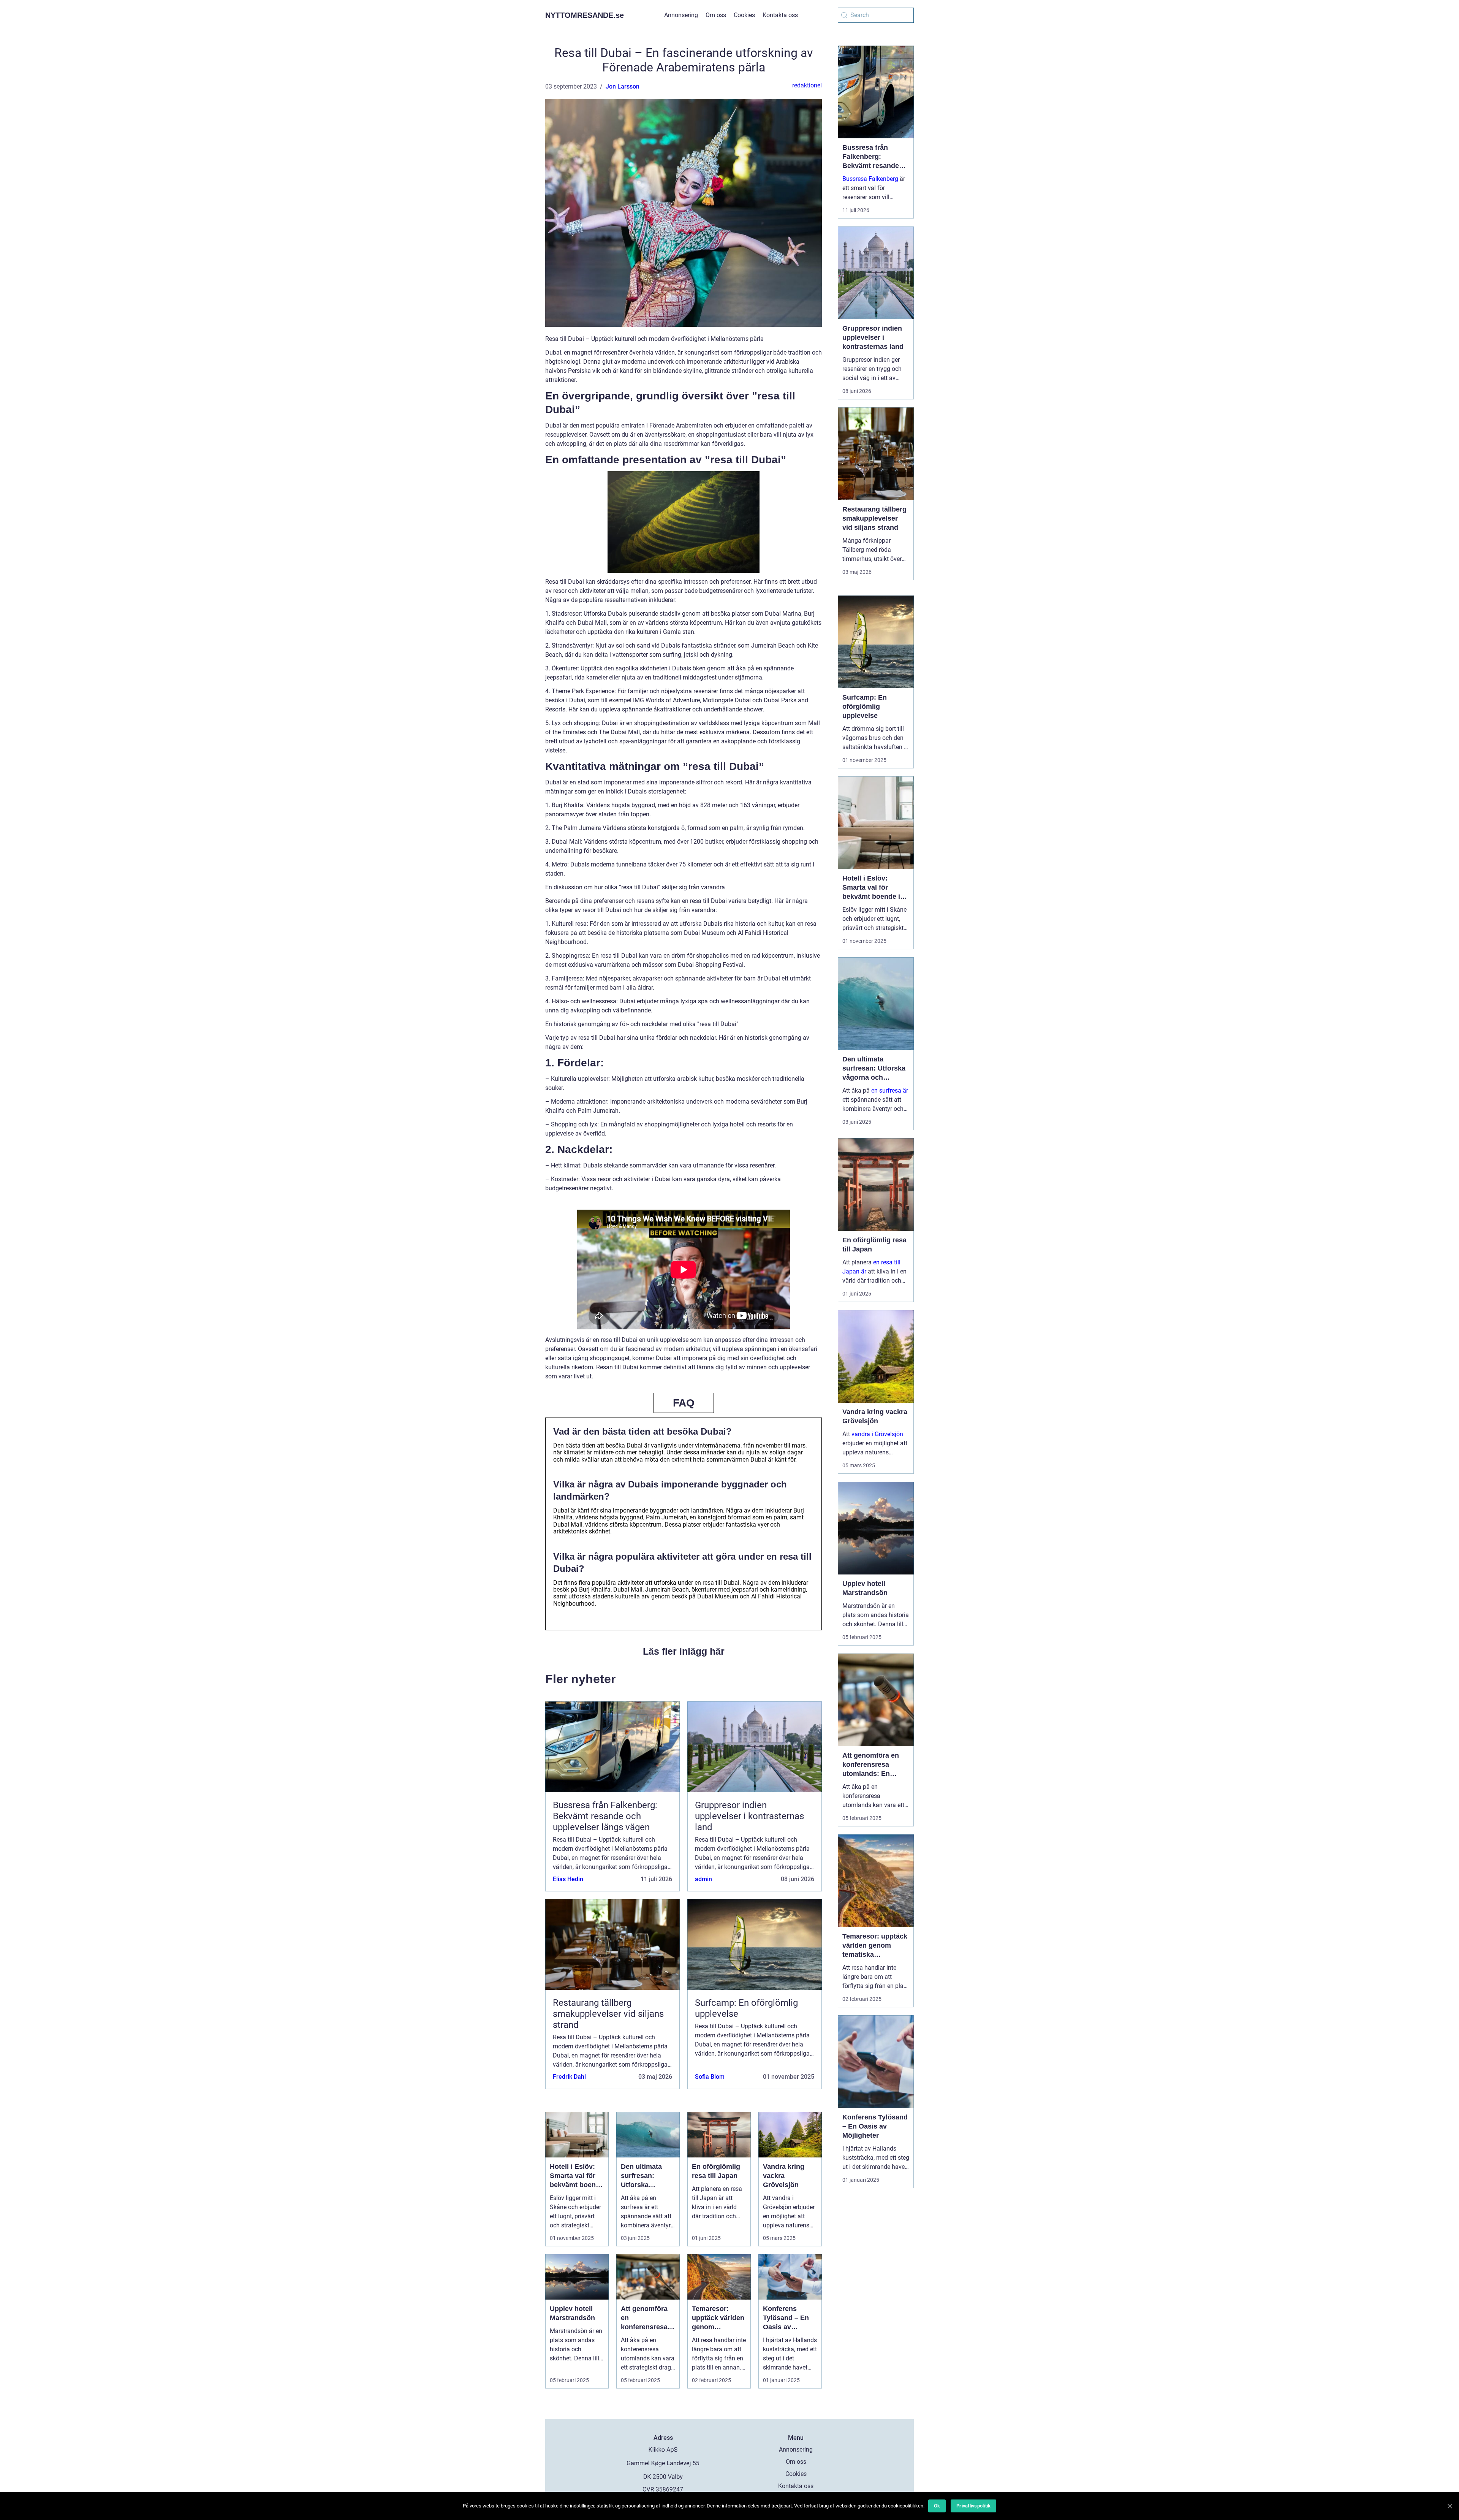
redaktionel (807, 85)
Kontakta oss (780, 15)
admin (703, 1879)
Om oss (716, 15)
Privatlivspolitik (973, 2506)
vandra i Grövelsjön (877, 1434)
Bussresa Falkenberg (870, 179)
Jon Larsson (623, 86)
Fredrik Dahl (569, 2077)
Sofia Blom (710, 2077)
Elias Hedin (568, 1879)
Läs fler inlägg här (684, 1651)
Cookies (744, 15)
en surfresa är (890, 1091)
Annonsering (681, 15)
